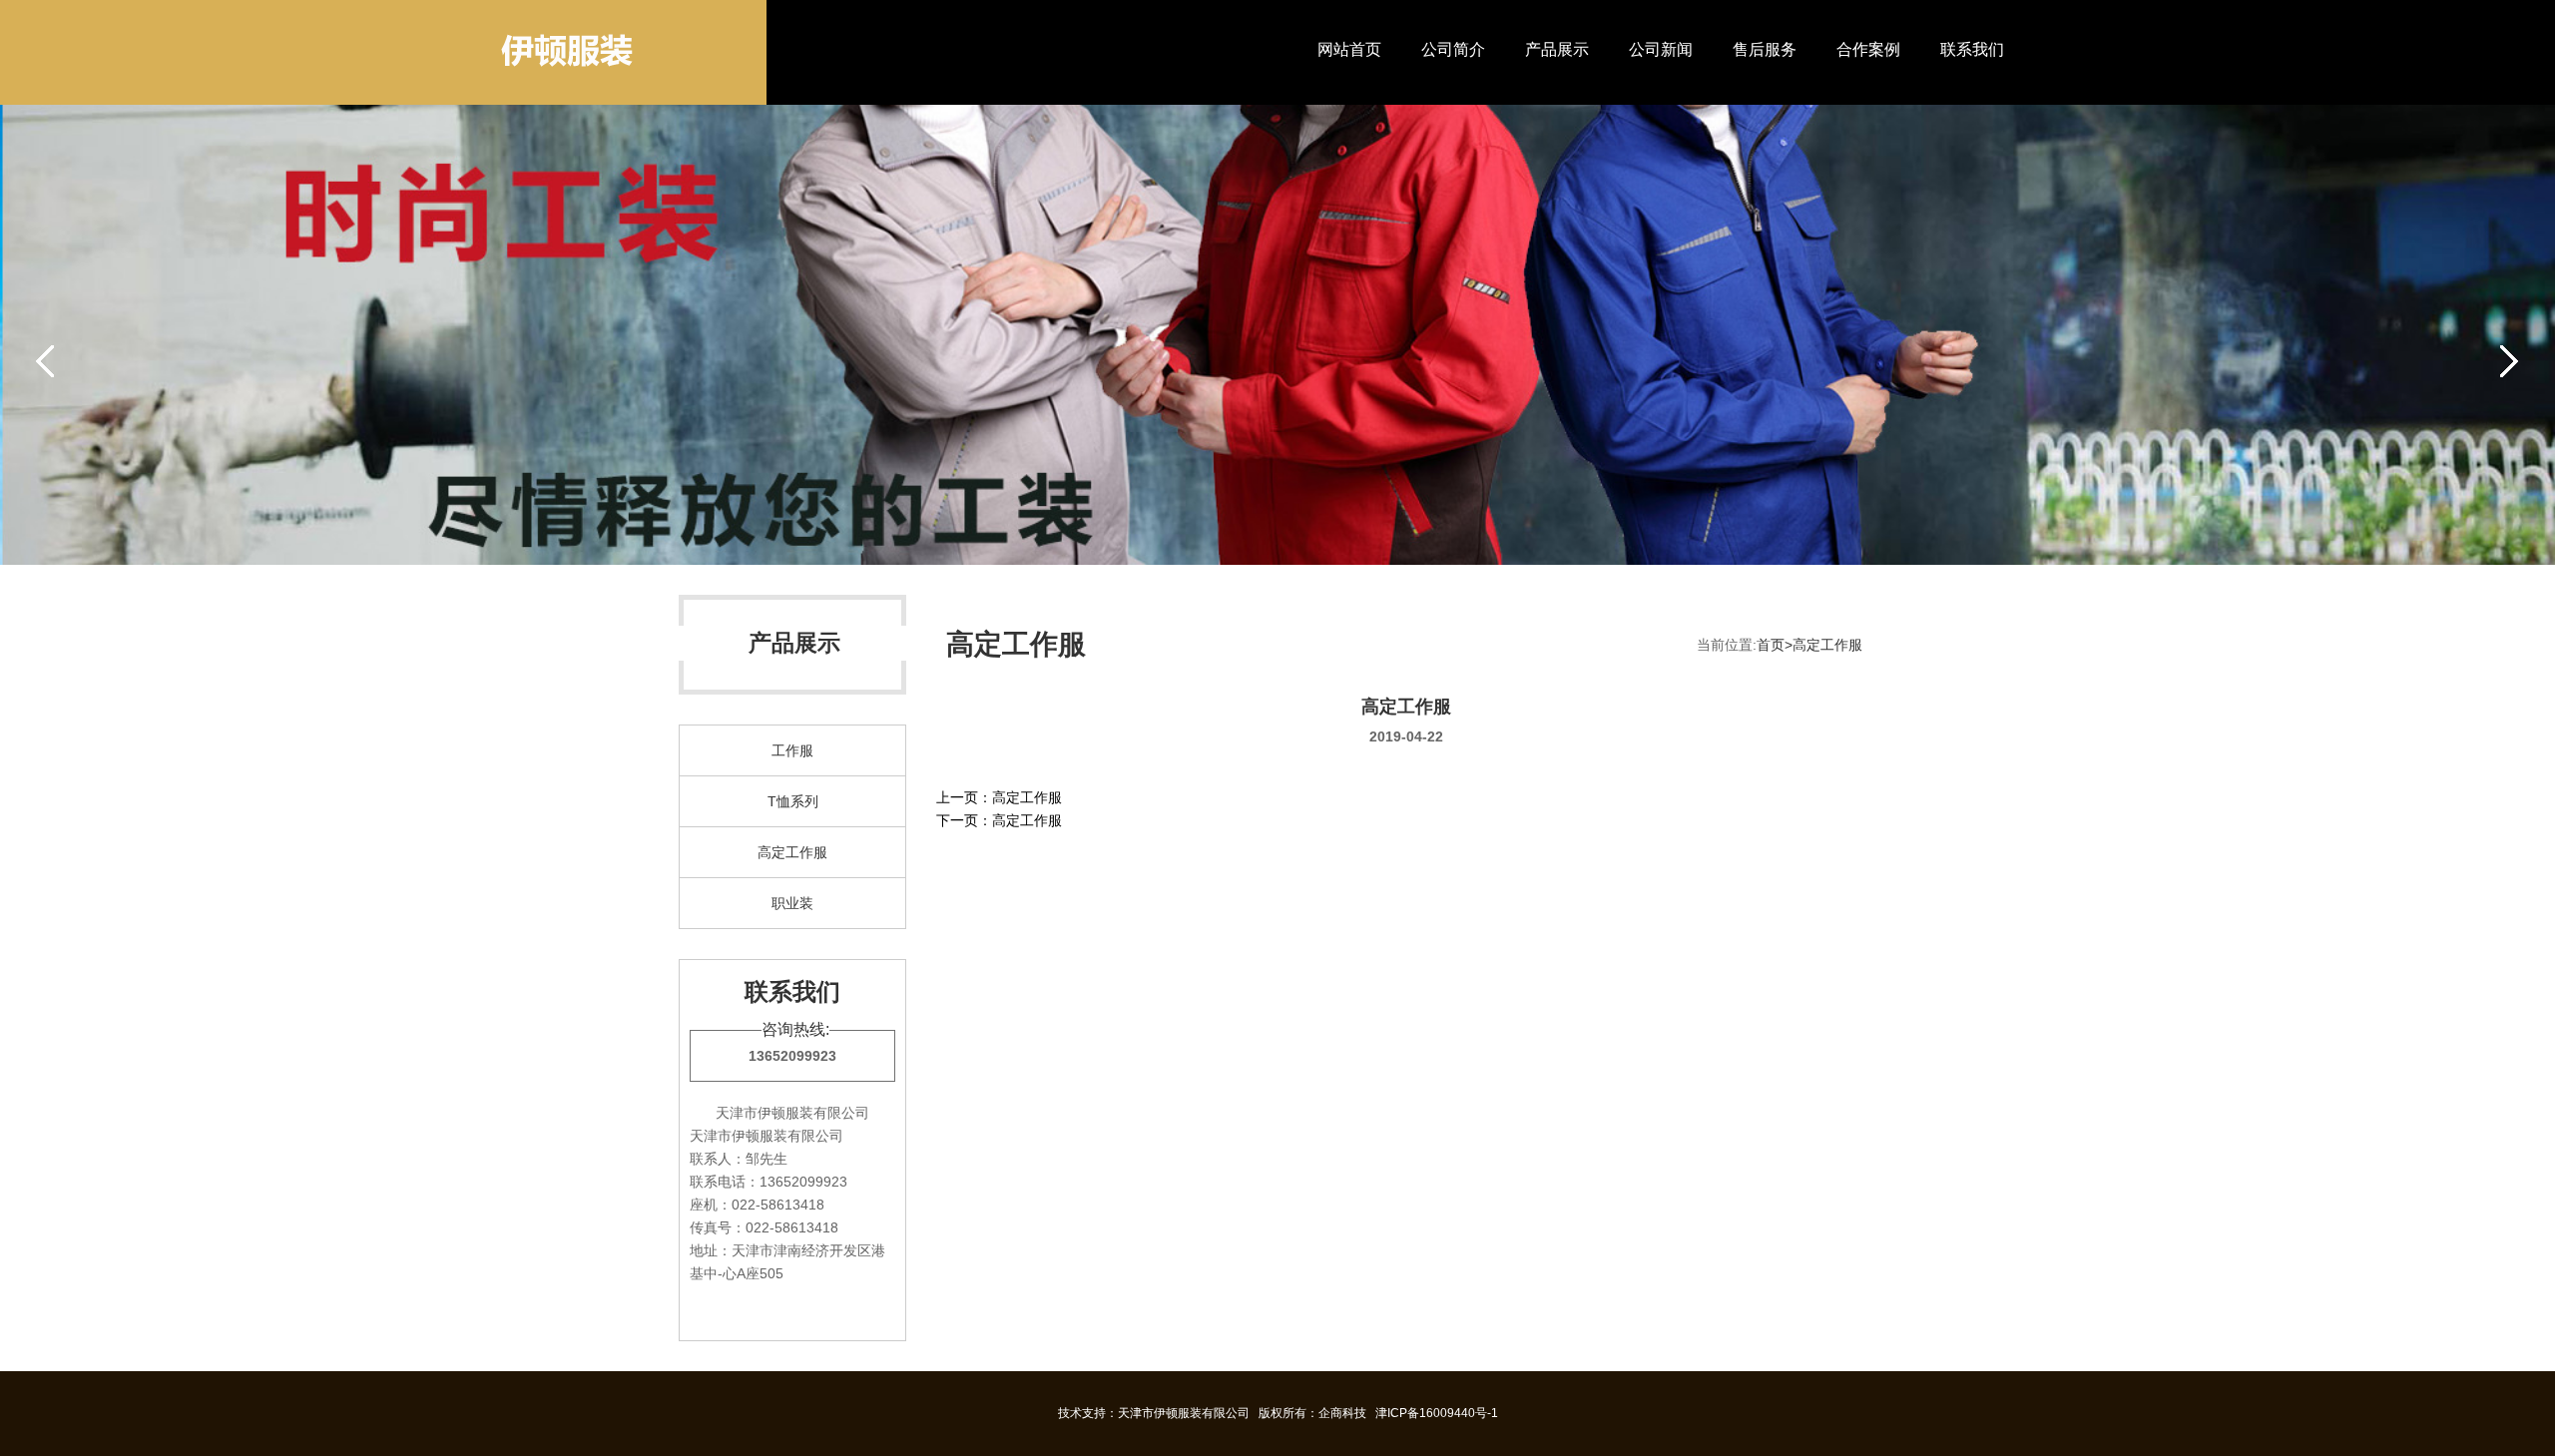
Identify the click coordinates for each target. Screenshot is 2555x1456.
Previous (46, 359)
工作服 (792, 750)
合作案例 (1868, 49)
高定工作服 (792, 852)
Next (2509, 359)
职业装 (792, 903)
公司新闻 (1661, 49)
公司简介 (1453, 49)
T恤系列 (793, 801)
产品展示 (1557, 49)
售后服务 (1765, 49)
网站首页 (1349, 49)
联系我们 (1972, 49)
